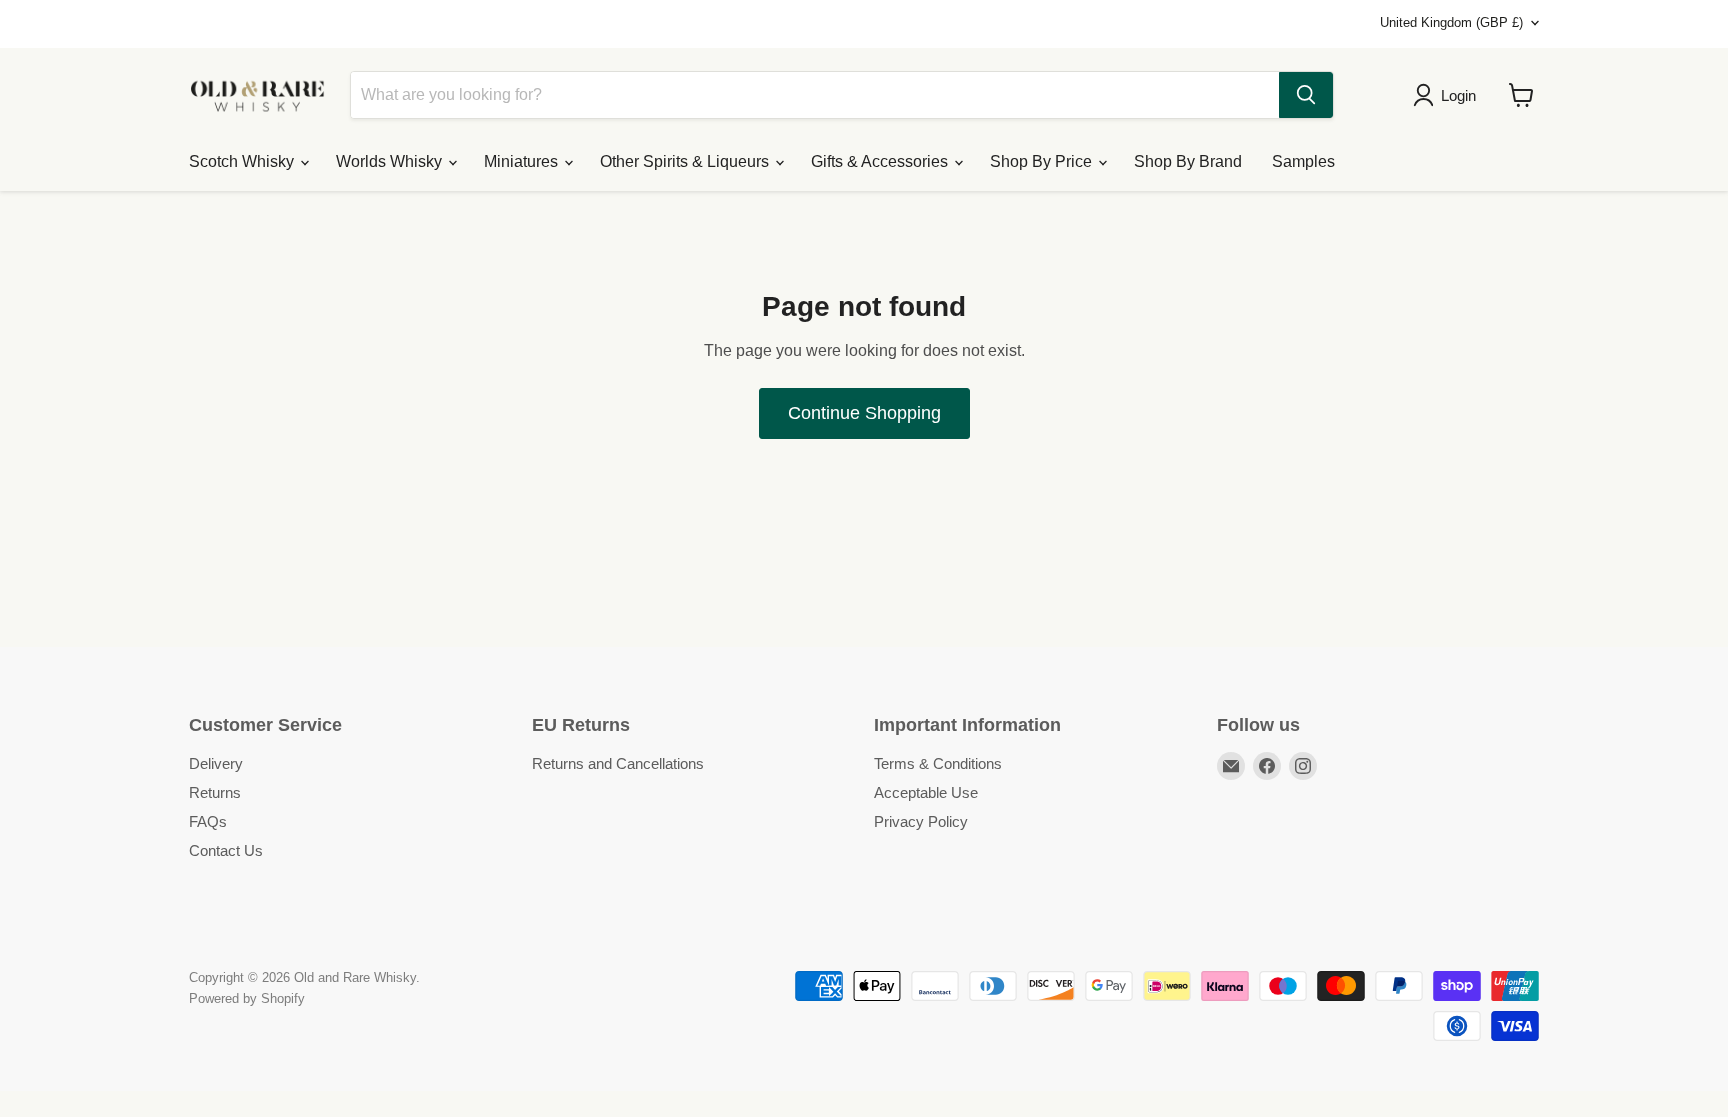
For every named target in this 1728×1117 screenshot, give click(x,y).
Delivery (216, 763)
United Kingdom (1451, 22)
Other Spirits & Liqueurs (686, 161)
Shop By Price (1043, 161)
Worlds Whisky (391, 161)
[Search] (1306, 95)
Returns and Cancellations (618, 763)
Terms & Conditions (938, 763)
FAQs (208, 821)
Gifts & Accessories (881, 161)
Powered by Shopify (247, 998)
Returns (215, 792)
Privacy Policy (921, 821)
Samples (1303, 161)
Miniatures (523, 161)
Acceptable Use (926, 792)
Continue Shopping (864, 413)
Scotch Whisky (243, 161)
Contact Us (226, 850)
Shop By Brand (1188, 161)
